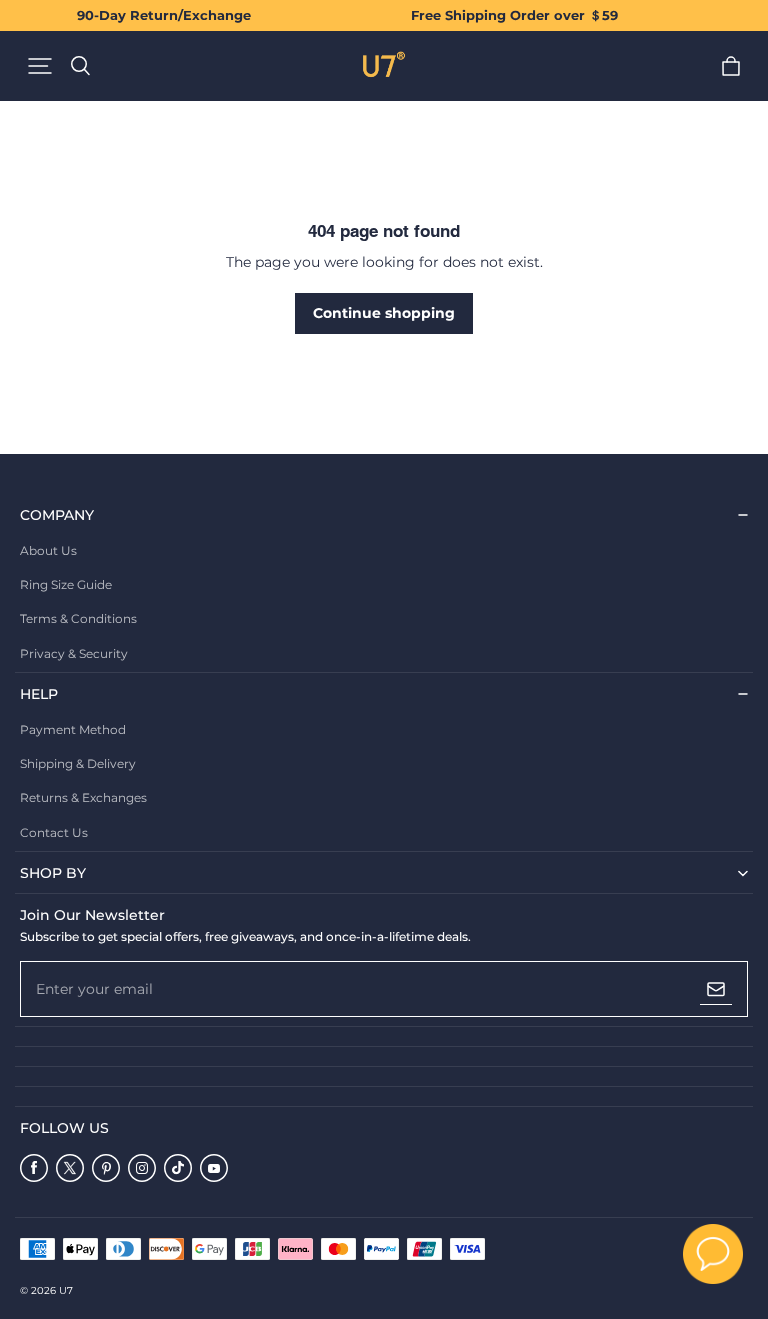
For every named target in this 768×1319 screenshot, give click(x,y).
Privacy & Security (74, 653)
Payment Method (73, 729)
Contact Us (54, 832)
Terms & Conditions (78, 618)
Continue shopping (384, 313)
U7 (66, 1290)
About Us (48, 550)
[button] (40, 66)
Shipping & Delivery (78, 763)
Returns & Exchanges (83, 797)
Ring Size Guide (66, 584)
